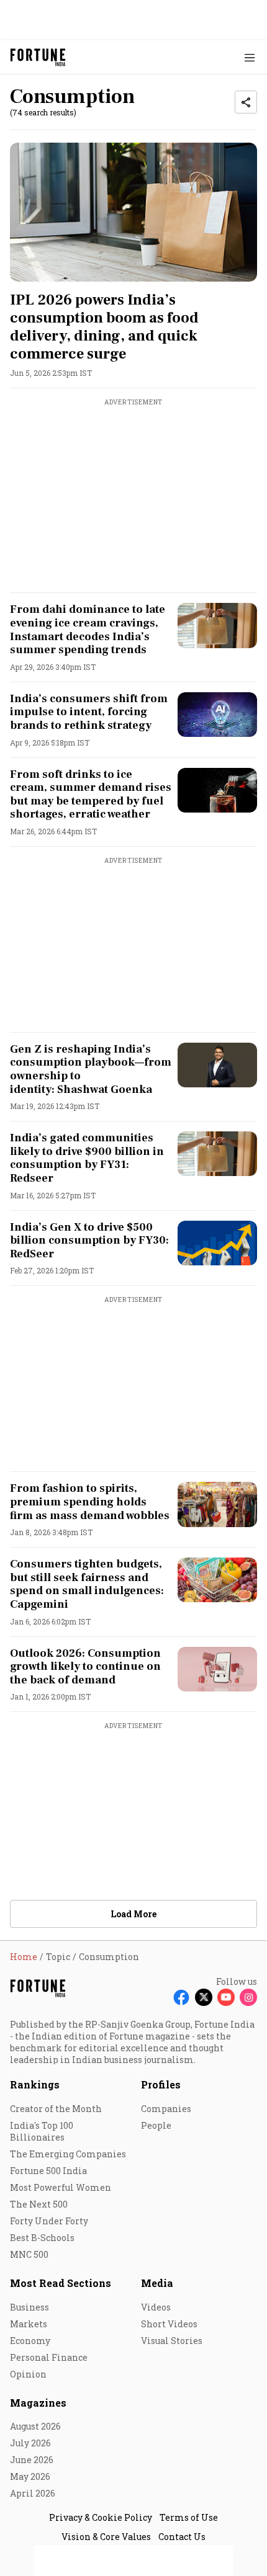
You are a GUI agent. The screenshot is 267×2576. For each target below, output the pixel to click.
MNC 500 (29, 2254)
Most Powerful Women (61, 2187)
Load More (133, 1914)
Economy (30, 2341)
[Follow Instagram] (248, 1997)
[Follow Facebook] (181, 1997)
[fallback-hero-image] (133, 212)
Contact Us (182, 2537)
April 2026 (33, 2493)
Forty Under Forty (49, 2221)
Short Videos (169, 2324)
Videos (156, 2307)
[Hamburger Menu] (250, 57)
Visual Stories (172, 2341)
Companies (166, 2109)
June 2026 (32, 2460)
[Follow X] (204, 1997)
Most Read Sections (61, 2283)
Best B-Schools (42, 2238)
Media (157, 2283)
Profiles (161, 2084)
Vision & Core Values (106, 2537)
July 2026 (30, 2443)
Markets (29, 2324)
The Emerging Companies (68, 2154)
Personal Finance (49, 2357)
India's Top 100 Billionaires (42, 2131)
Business (29, 2307)
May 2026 (30, 2476)
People (156, 2125)
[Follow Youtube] (226, 1997)
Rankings (35, 2084)
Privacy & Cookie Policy (101, 2517)
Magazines (38, 2403)
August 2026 (35, 2426)
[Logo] (38, 57)
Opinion (28, 2374)
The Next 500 (39, 2204)
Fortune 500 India (48, 2171)
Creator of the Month (56, 2109)
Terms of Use (189, 2517)
